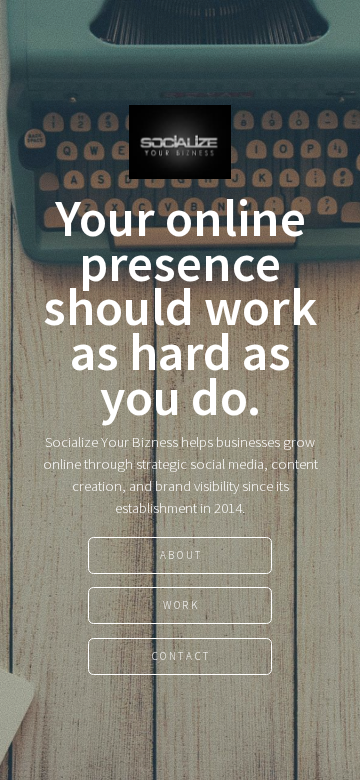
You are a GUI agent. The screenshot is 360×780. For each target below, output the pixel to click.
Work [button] (181, 605)
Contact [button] (181, 656)
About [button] (181, 555)
